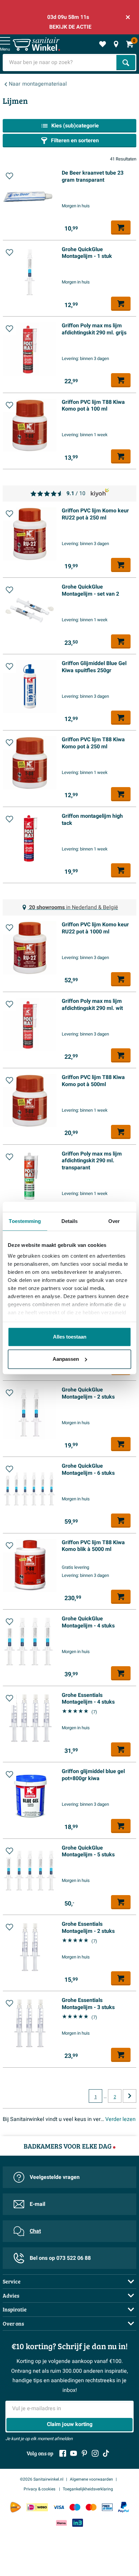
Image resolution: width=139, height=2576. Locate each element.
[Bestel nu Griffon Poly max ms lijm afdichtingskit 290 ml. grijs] (121, 380)
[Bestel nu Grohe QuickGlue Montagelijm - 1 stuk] (121, 304)
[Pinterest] (84, 2453)
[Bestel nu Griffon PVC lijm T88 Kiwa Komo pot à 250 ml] (121, 794)
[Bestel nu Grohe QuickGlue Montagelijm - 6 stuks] (121, 1521)
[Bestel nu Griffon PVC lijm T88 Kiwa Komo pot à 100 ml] (121, 456)
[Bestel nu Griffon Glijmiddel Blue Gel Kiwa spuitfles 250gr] (121, 718)
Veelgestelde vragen (55, 2177)
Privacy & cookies (40, 2489)
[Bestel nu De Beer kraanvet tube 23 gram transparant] (121, 228)
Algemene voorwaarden (91, 2479)
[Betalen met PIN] (107, 2507)
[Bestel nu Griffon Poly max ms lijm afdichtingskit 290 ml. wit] (121, 1055)
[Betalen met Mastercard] (91, 2507)
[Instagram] (95, 2453)
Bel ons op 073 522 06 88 (60, 2258)
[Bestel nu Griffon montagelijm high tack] (121, 870)
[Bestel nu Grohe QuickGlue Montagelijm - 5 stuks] (121, 1902)
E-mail (37, 2204)
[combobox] (60, 63)
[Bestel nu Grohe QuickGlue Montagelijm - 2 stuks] (121, 1444)
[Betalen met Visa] (59, 2507)
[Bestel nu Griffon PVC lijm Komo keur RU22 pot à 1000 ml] (121, 979)
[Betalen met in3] (78, 2523)
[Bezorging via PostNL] (16, 2507)
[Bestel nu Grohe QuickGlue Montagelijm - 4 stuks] (121, 1673)
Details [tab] (70, 1221)
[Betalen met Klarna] (61, 2523)
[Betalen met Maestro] (75, 2507)
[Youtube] (74, 2453)
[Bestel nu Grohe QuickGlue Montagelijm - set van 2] (121, 641)
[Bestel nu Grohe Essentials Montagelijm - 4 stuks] (121, 1749)
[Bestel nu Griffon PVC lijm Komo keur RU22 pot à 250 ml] (121, 565)
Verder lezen (120, 2119)
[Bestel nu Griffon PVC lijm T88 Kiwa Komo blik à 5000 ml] (121, 1597)
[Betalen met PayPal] (123, 2507)
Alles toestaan (70, 1337)
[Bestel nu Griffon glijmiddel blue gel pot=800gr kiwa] (121, 1826)
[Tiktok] (106, 2453)
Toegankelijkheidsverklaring (88, 2489)
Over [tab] (114, 1221)
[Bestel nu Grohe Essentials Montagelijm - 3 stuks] (121, 2055)
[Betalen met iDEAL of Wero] (37, 2507)
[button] (9, 176)
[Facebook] (63, 2453)
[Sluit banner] (128, 17)
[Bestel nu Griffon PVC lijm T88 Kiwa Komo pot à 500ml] (121, 1132)
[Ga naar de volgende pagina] (130, 2096)
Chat (35, 2231)
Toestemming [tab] (25, 1221)
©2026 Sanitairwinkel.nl (42, 2479)
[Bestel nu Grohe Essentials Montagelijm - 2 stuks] (121, 1978)
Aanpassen (66, 1359)
